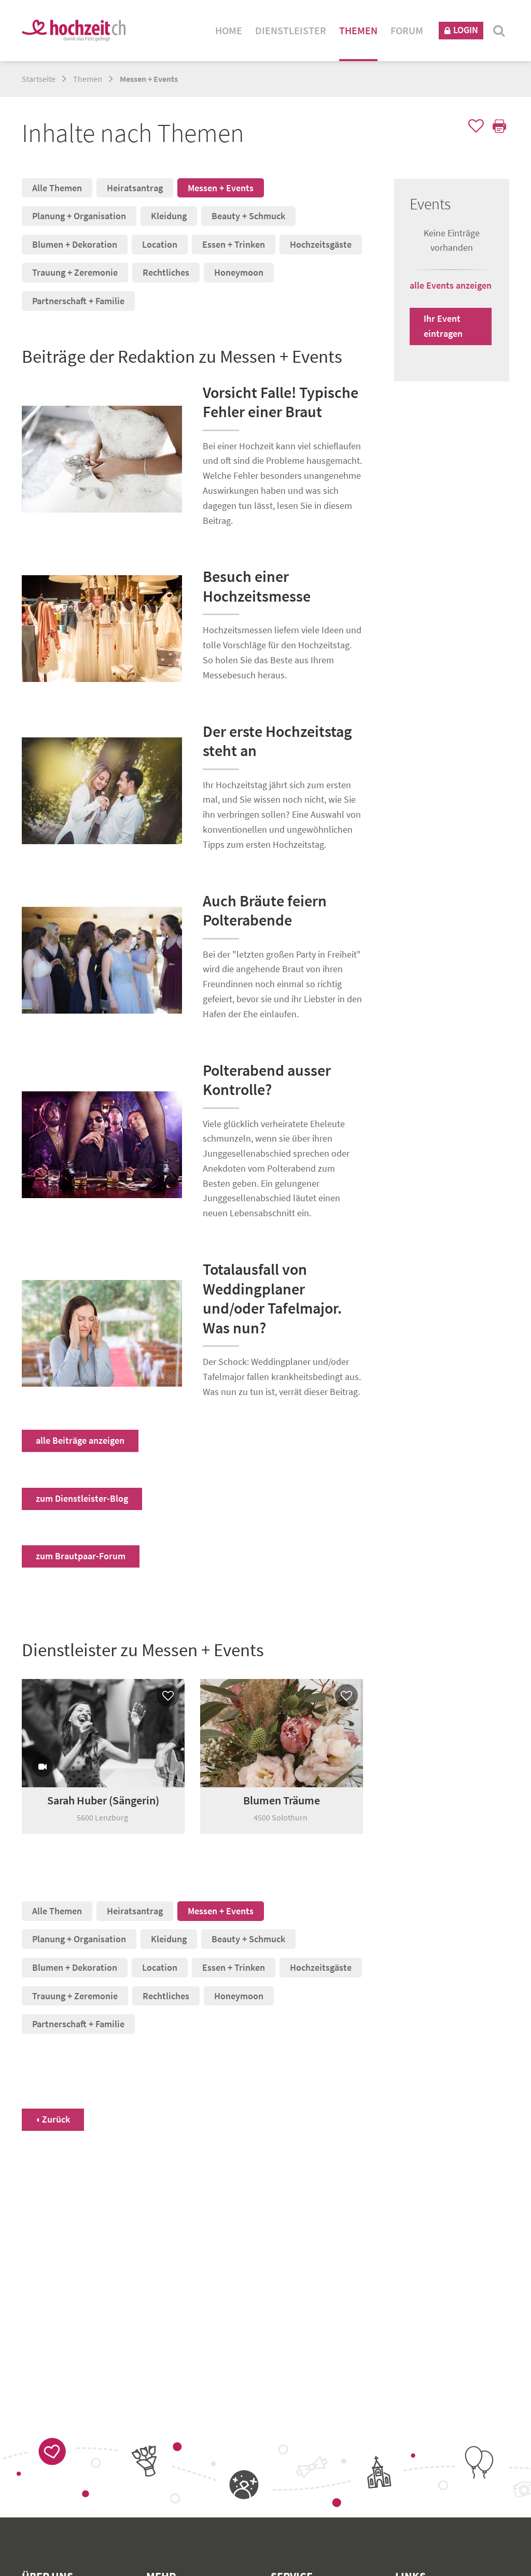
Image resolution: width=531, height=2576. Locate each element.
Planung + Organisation (79, 216)
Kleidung (169, 216)
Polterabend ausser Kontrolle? (267, 1080)
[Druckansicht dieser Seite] (498, 127)
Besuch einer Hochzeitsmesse (257, 586)
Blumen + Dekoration (75, 244)
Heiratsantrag (135, 188)
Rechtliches (166, 272)
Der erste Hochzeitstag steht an (277, 741)
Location (160, 244)
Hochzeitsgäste (321, 244)
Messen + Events (221, 188)
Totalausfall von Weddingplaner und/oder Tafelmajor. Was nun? (272, 1298)
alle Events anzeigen (451, 285)
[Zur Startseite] (74, 30)
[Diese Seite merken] (474, 127)
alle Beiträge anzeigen (80, 1440)
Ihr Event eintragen (443, 326)
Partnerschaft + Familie (78, 301)
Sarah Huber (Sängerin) (103, 1800)
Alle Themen (57, 188)
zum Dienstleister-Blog (82, 1498)
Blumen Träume (282, 1800)
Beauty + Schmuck (248, 216)
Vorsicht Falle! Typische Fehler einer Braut (281, 402)
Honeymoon (239, 272)
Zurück (56, 2119)
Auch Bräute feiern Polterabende (265, 910)
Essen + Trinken (234, 244)
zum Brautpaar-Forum (81, 1556)
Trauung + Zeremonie (75, 272)
